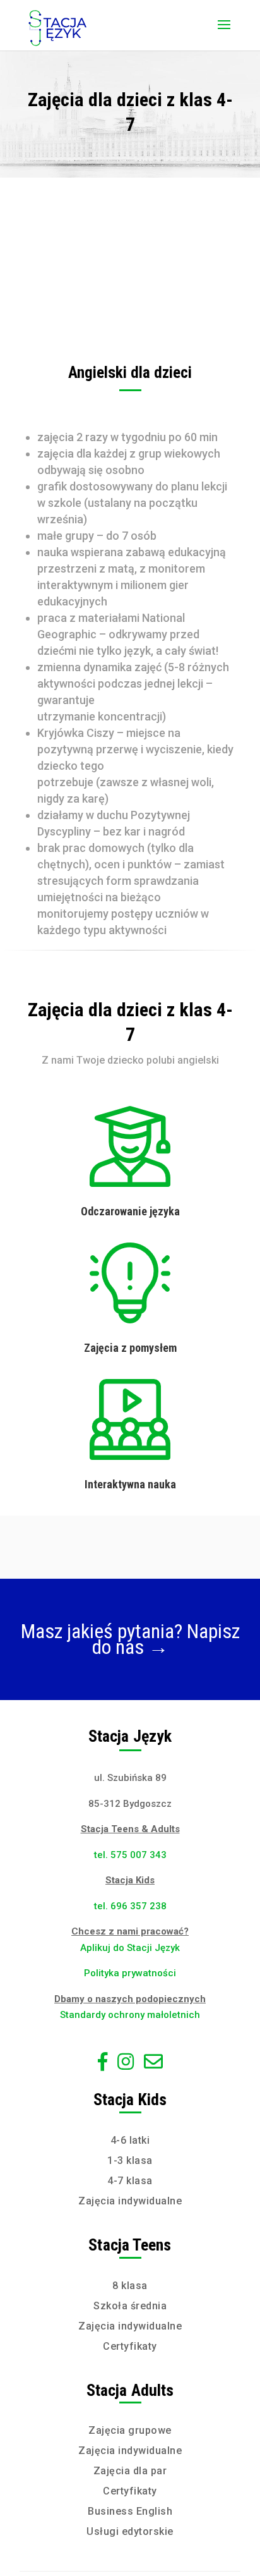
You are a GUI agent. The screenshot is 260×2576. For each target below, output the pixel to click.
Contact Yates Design (130, 1665)
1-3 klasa (130, 2160)
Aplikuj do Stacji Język (130, 1948)
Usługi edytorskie (130, 2531)
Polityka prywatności (130, 1973)
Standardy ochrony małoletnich (130, 2015)
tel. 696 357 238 (130, 1906)
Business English (130, 2511)
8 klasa (130, 2286)
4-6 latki (130, 2140)
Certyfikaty (130, 2346)
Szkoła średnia (130, 2306)
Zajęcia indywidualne (130, 2201)
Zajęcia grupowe (130, 2430)
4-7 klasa (130, 2181)
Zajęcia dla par (130, 2471)
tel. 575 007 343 (130, 1855)
